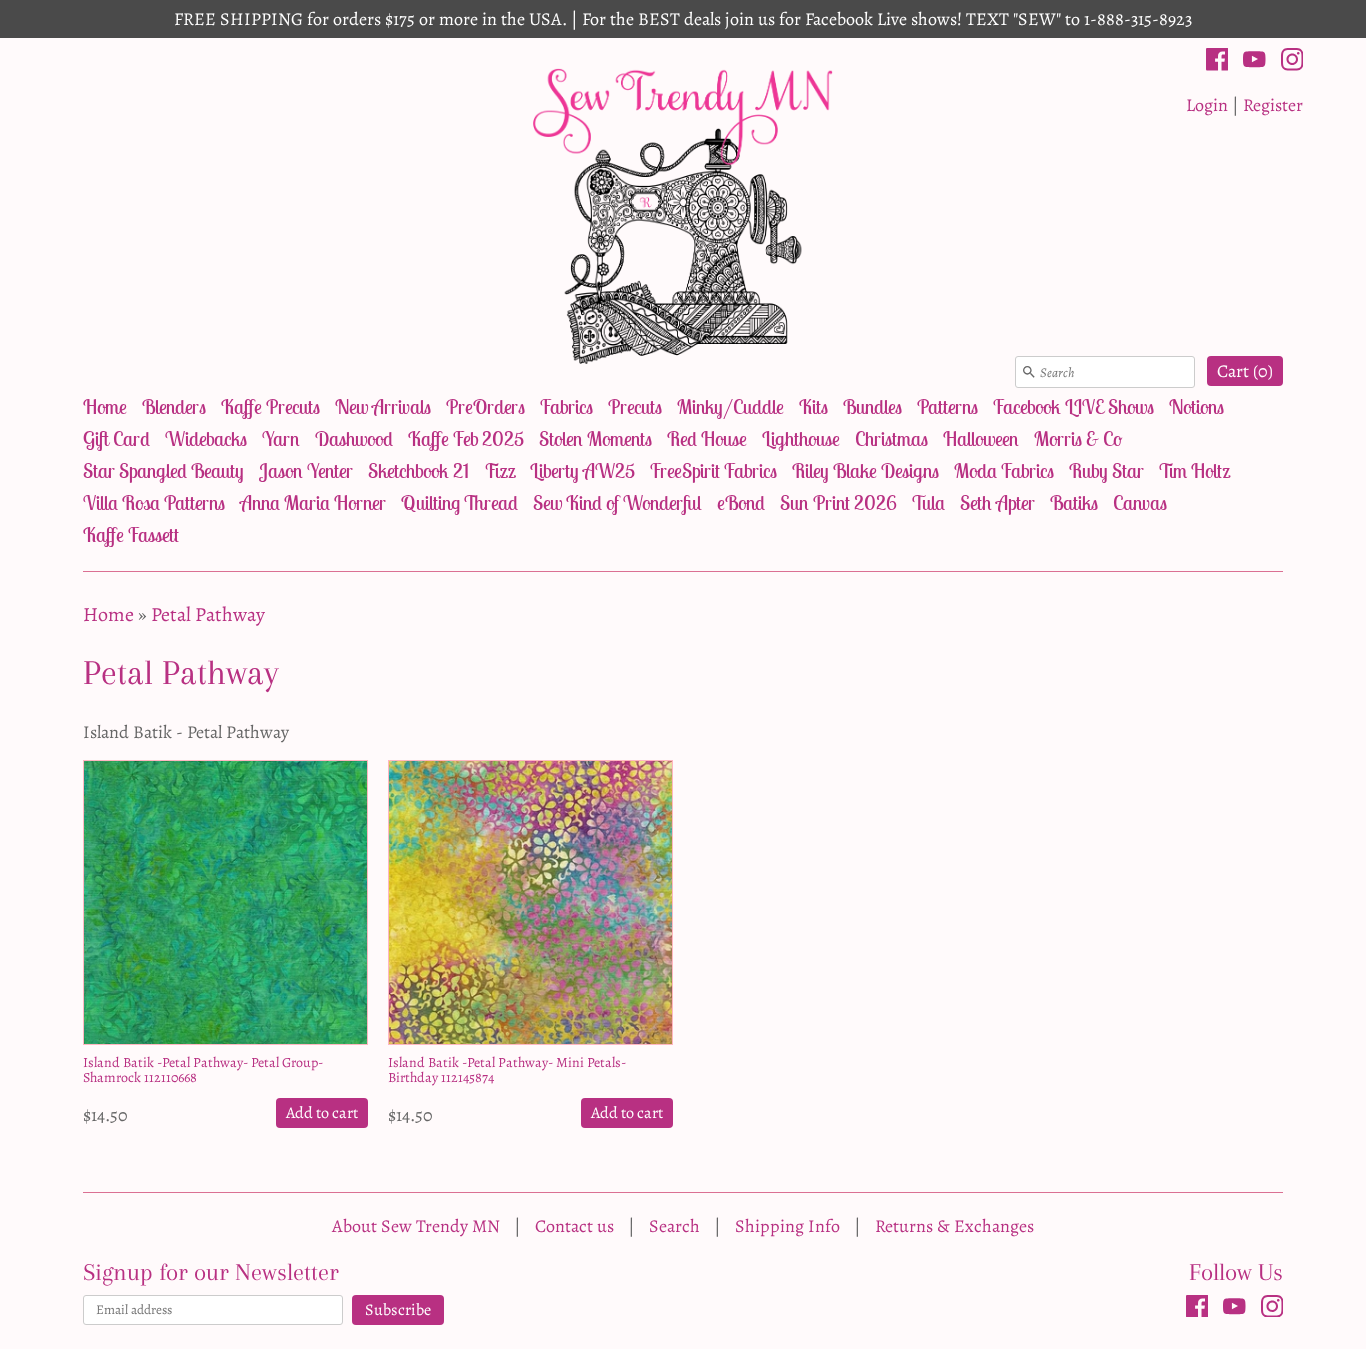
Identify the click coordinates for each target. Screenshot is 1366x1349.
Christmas (891, 438)
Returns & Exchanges (954, 1226)
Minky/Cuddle (730, 406)
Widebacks (206, 438)
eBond (741, 502)
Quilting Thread (459, 502)
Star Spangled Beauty (163, 470)
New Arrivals (383, 406)
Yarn (281, 438)
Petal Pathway (208, 614)
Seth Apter (997, 502)
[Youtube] (1254, 63)
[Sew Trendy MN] (683, 214)
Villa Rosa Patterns (154, 502)
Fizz (499, 470)
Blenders (174, 406)
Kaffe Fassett (131, 534)
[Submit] (1029, 372)
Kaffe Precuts (270, 406)
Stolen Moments (595, 438)
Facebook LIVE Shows (1073, 406)
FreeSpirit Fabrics (713, 470)
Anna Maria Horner (313, 502)
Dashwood (354, 438)
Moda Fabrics (1004, 470)
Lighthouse (801, 438)
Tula (928, 502)
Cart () (1245, 371)
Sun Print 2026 (838, 502)
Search (674, 1226)
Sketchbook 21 (418, 470)
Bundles (872, 406)
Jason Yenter (306, 470)
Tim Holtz (1194, 470)
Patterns (947, 406)
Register (1273, 105)
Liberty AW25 (582, 470)
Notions (1196, 406)
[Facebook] (1217, 63)
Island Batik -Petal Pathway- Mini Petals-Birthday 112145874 (507, 1070)
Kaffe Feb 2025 (466, 438)
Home (105, 406)
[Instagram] (1292, 63)
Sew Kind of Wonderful (617, 502)
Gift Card (116, 438)
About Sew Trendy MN (416, 1226)
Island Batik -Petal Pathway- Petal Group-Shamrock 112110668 (203, 1070)
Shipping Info (787, 1226)
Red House (707, 438)
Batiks (1074, 502)
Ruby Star (1106, 470)
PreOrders (485, 406)
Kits (813, 406)
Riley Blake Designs (865, 470)
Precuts (635, 406)
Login (1207, 105)
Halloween (981, 438)
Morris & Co (1078, 438)
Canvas (1140, 502)
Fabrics (566, 406)
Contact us (574, 1226)
